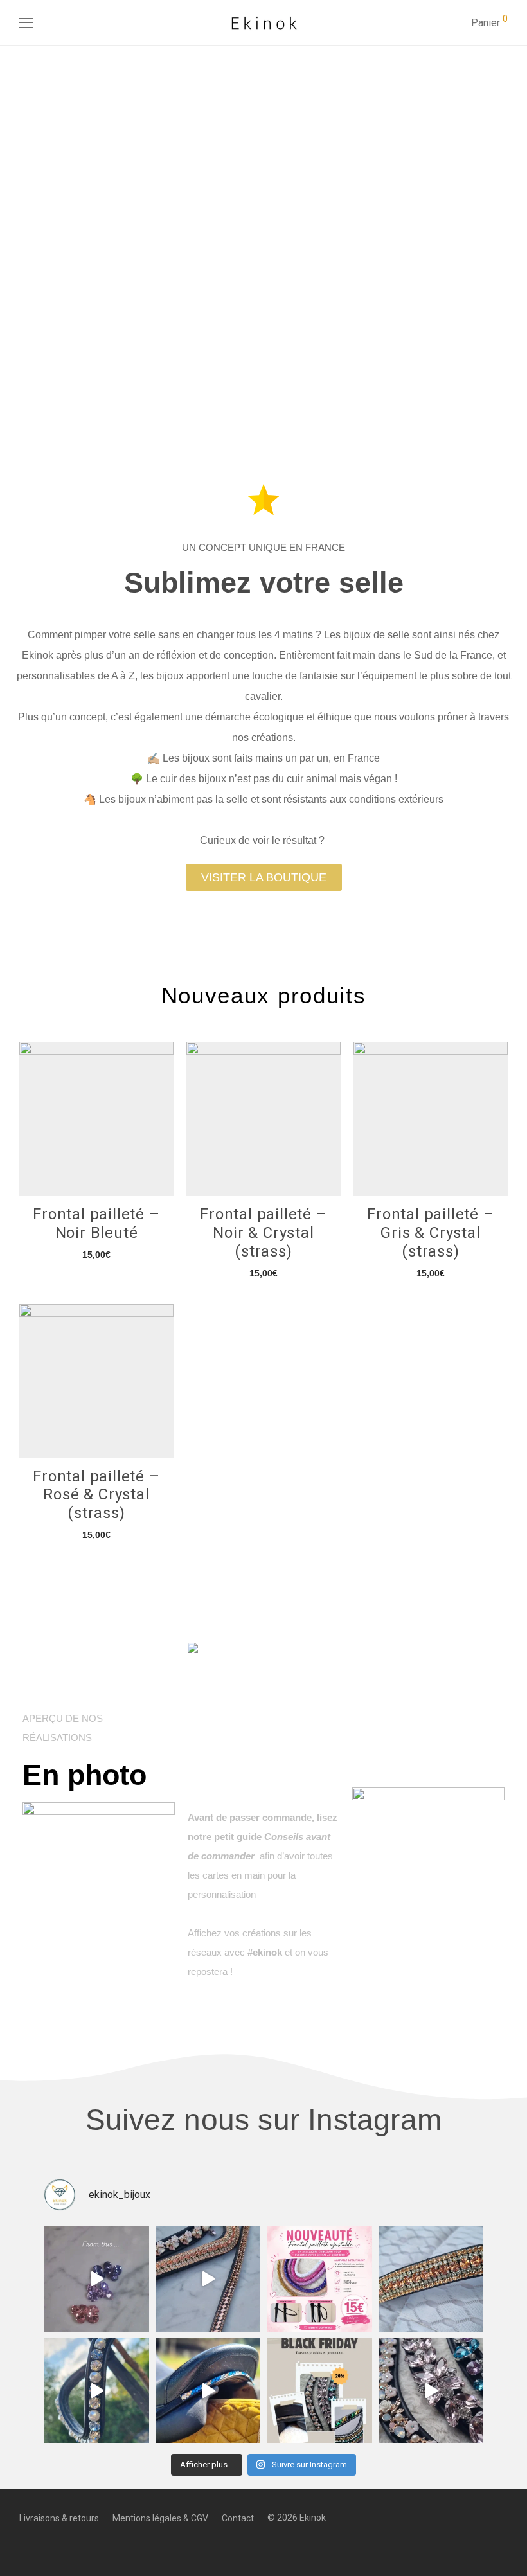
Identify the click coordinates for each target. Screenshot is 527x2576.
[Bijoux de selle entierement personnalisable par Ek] (96, 2279)
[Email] (63, 2546)
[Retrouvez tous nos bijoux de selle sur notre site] (208, 2391)
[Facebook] (23, 2546)
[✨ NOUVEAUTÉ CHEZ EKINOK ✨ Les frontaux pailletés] (319, 2279)
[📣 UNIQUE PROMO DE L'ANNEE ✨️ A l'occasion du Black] (319, 2391)
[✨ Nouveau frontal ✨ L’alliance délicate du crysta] (96, 2391)
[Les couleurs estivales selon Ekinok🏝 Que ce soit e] (208, 2279)
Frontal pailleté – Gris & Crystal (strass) (430, 1233)
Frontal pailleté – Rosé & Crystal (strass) (96, 1495)
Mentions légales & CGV (160, 2518)
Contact (238, 2518)
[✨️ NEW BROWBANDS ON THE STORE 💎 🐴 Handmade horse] (431, 2391)
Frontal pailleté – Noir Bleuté (96, 1223)
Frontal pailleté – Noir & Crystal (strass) (263, 1233)
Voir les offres (168, 232)
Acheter (96, 1254)
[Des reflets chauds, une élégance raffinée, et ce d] (431, 2279)
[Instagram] (43, 2546)
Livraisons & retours (59, 2518)
